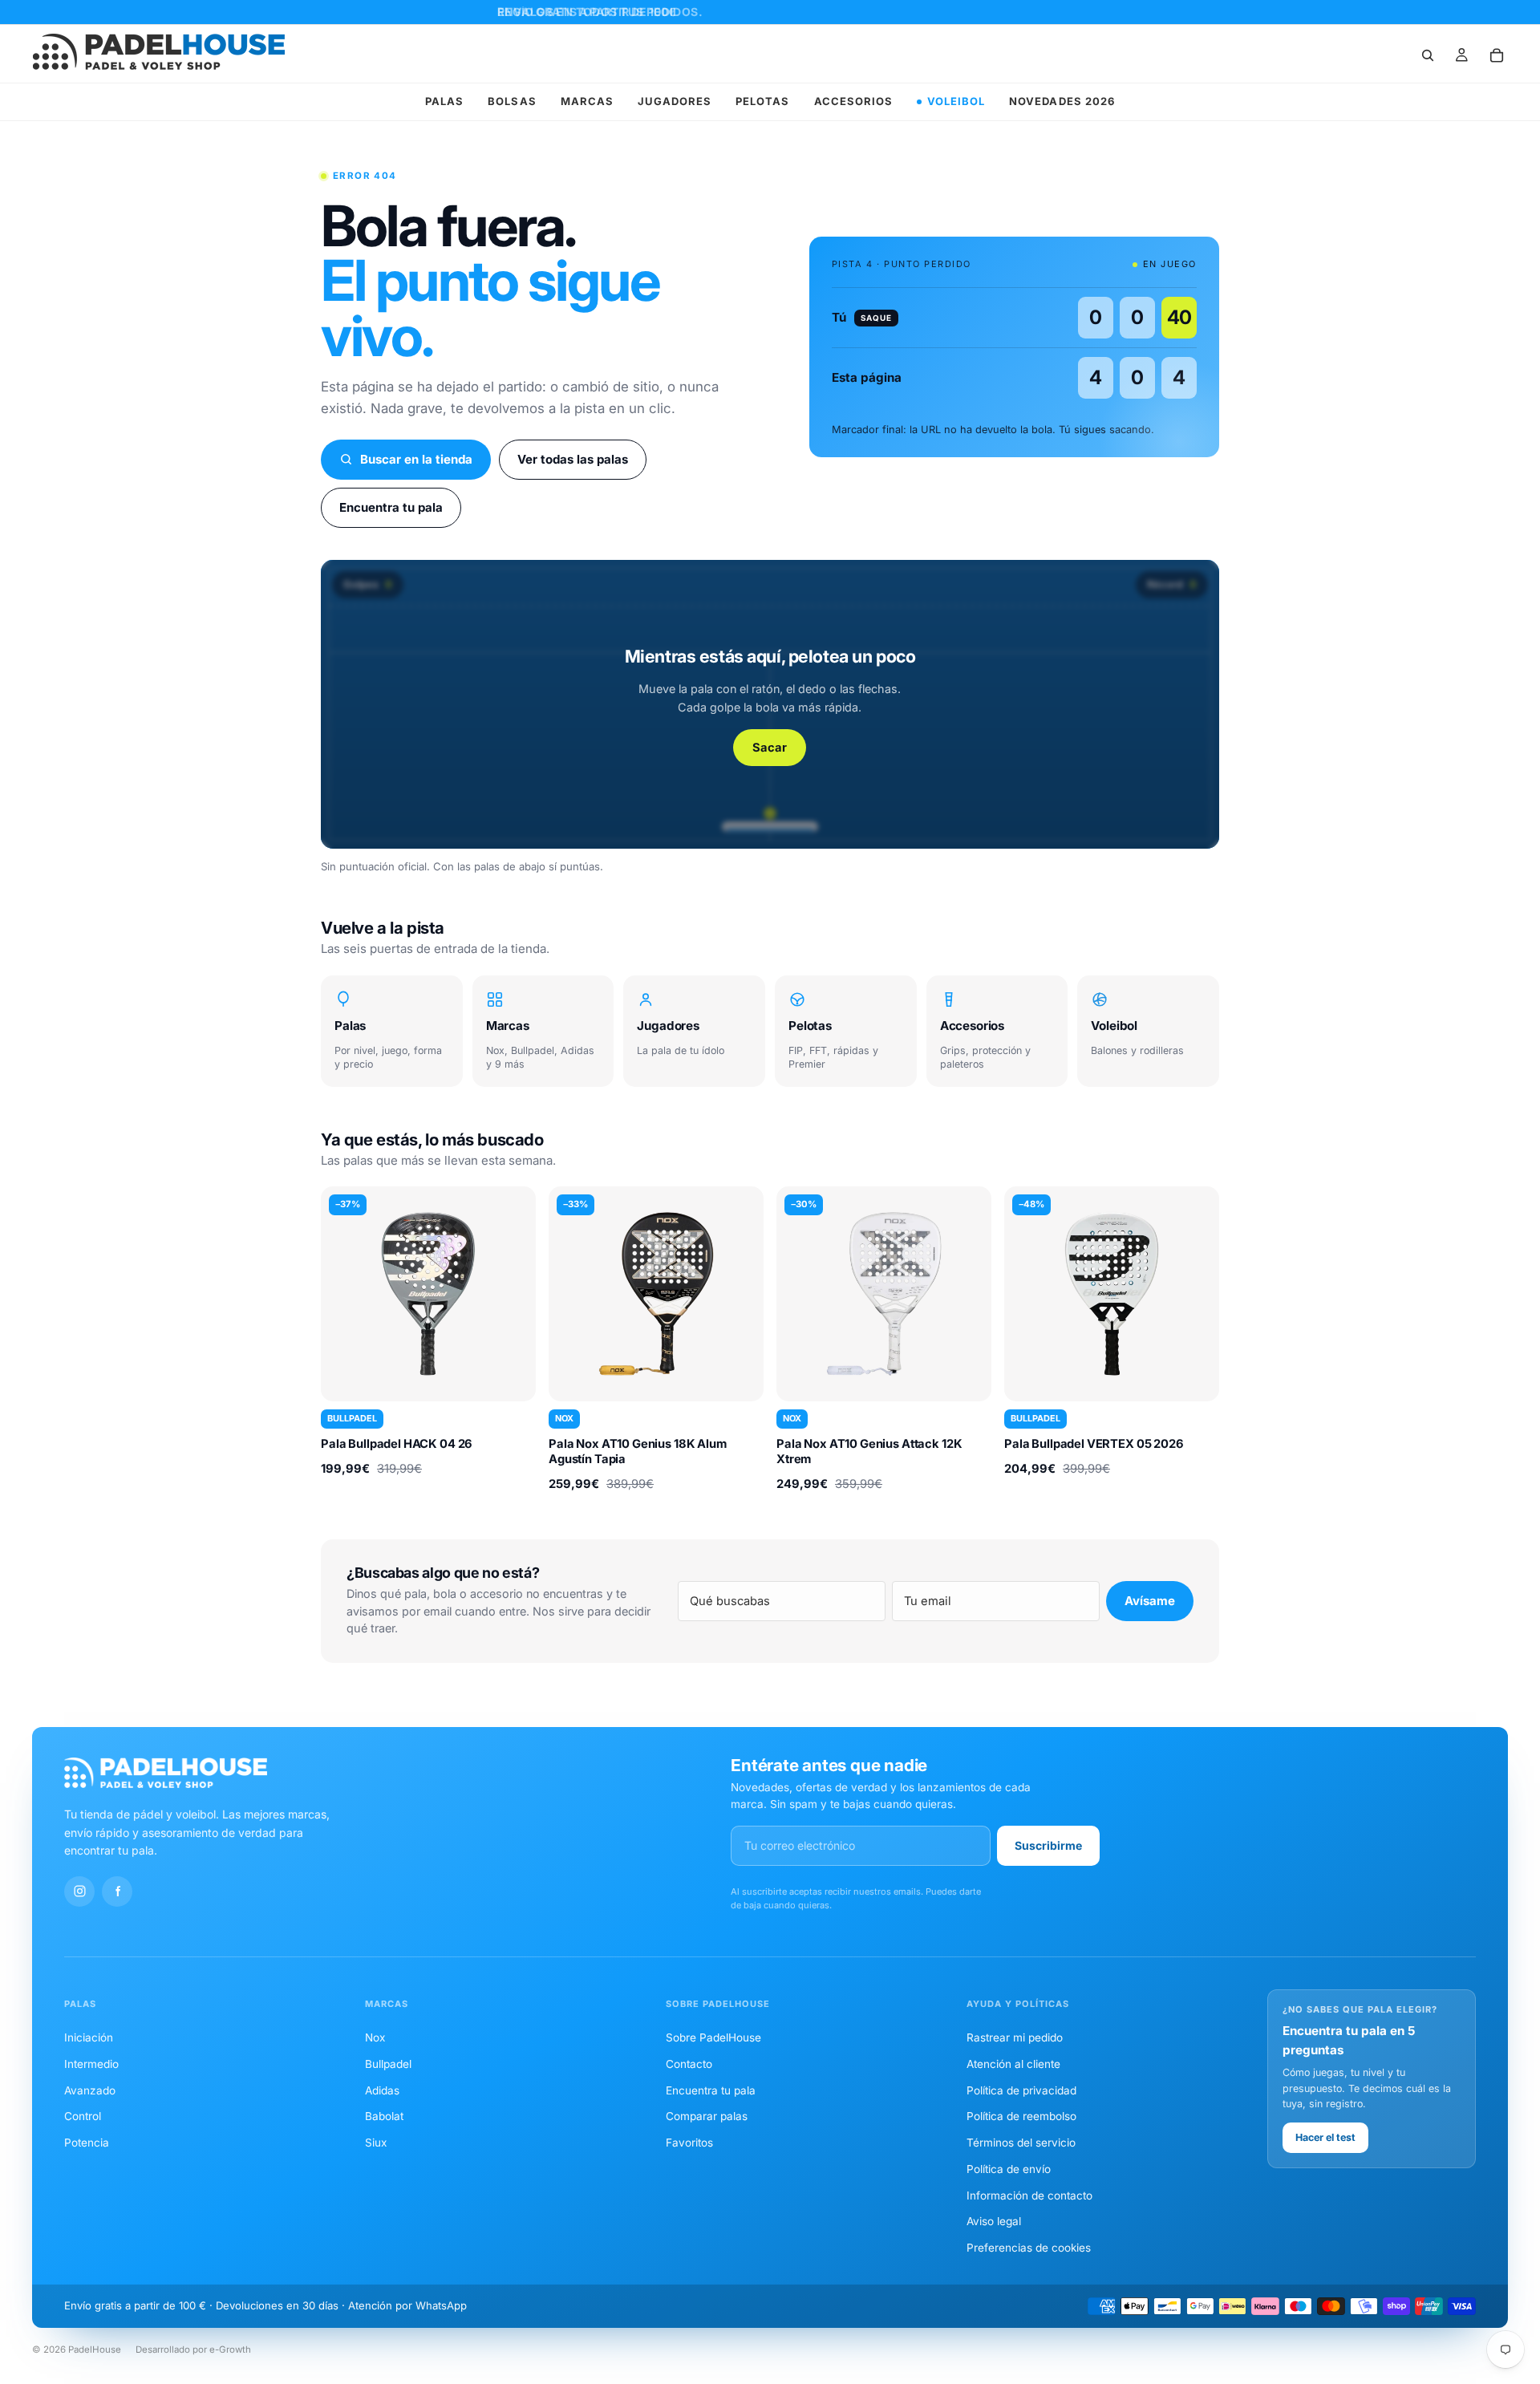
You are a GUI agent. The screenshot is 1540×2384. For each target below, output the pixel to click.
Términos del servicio (1021, 2143)
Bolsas (512, 101)
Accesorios (853, 101)
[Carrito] (1497, 55)
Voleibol (956, 101)
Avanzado (90, 2090)
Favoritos (689, 2143)
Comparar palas (707, 2116)
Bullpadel (388, 2064)
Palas (444, 101)
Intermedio (91, 2064)
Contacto (689, 2064)
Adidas (382, 2090)
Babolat (384, 2116)
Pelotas (762, 101)
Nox (375, 2037)
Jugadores (675, 101)
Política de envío (1009, 2169)
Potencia (87, 2143)
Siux (376, 2143)
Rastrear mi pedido (1015, 2037)
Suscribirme (1048, 1845)
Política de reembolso (1021, 2116)
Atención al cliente (1013, 2064)
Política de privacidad (1021, 2090)
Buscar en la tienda (416, 459)
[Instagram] (79, 1891)
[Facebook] (117, 1891)
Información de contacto (1029, 2195)
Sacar (770, 748)
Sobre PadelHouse (713, 2037)
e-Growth (230, 2350)
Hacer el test (1325, 2137)
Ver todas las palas (573, 459)
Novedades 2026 (1062, 101)
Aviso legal (994, 2221)
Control (83, 2116)
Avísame (1150, 1601)
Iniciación (89, 2037)
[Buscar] (1428, 55)
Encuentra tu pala (391, 507)
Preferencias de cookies (1029, 2248)
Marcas (587, 101)
